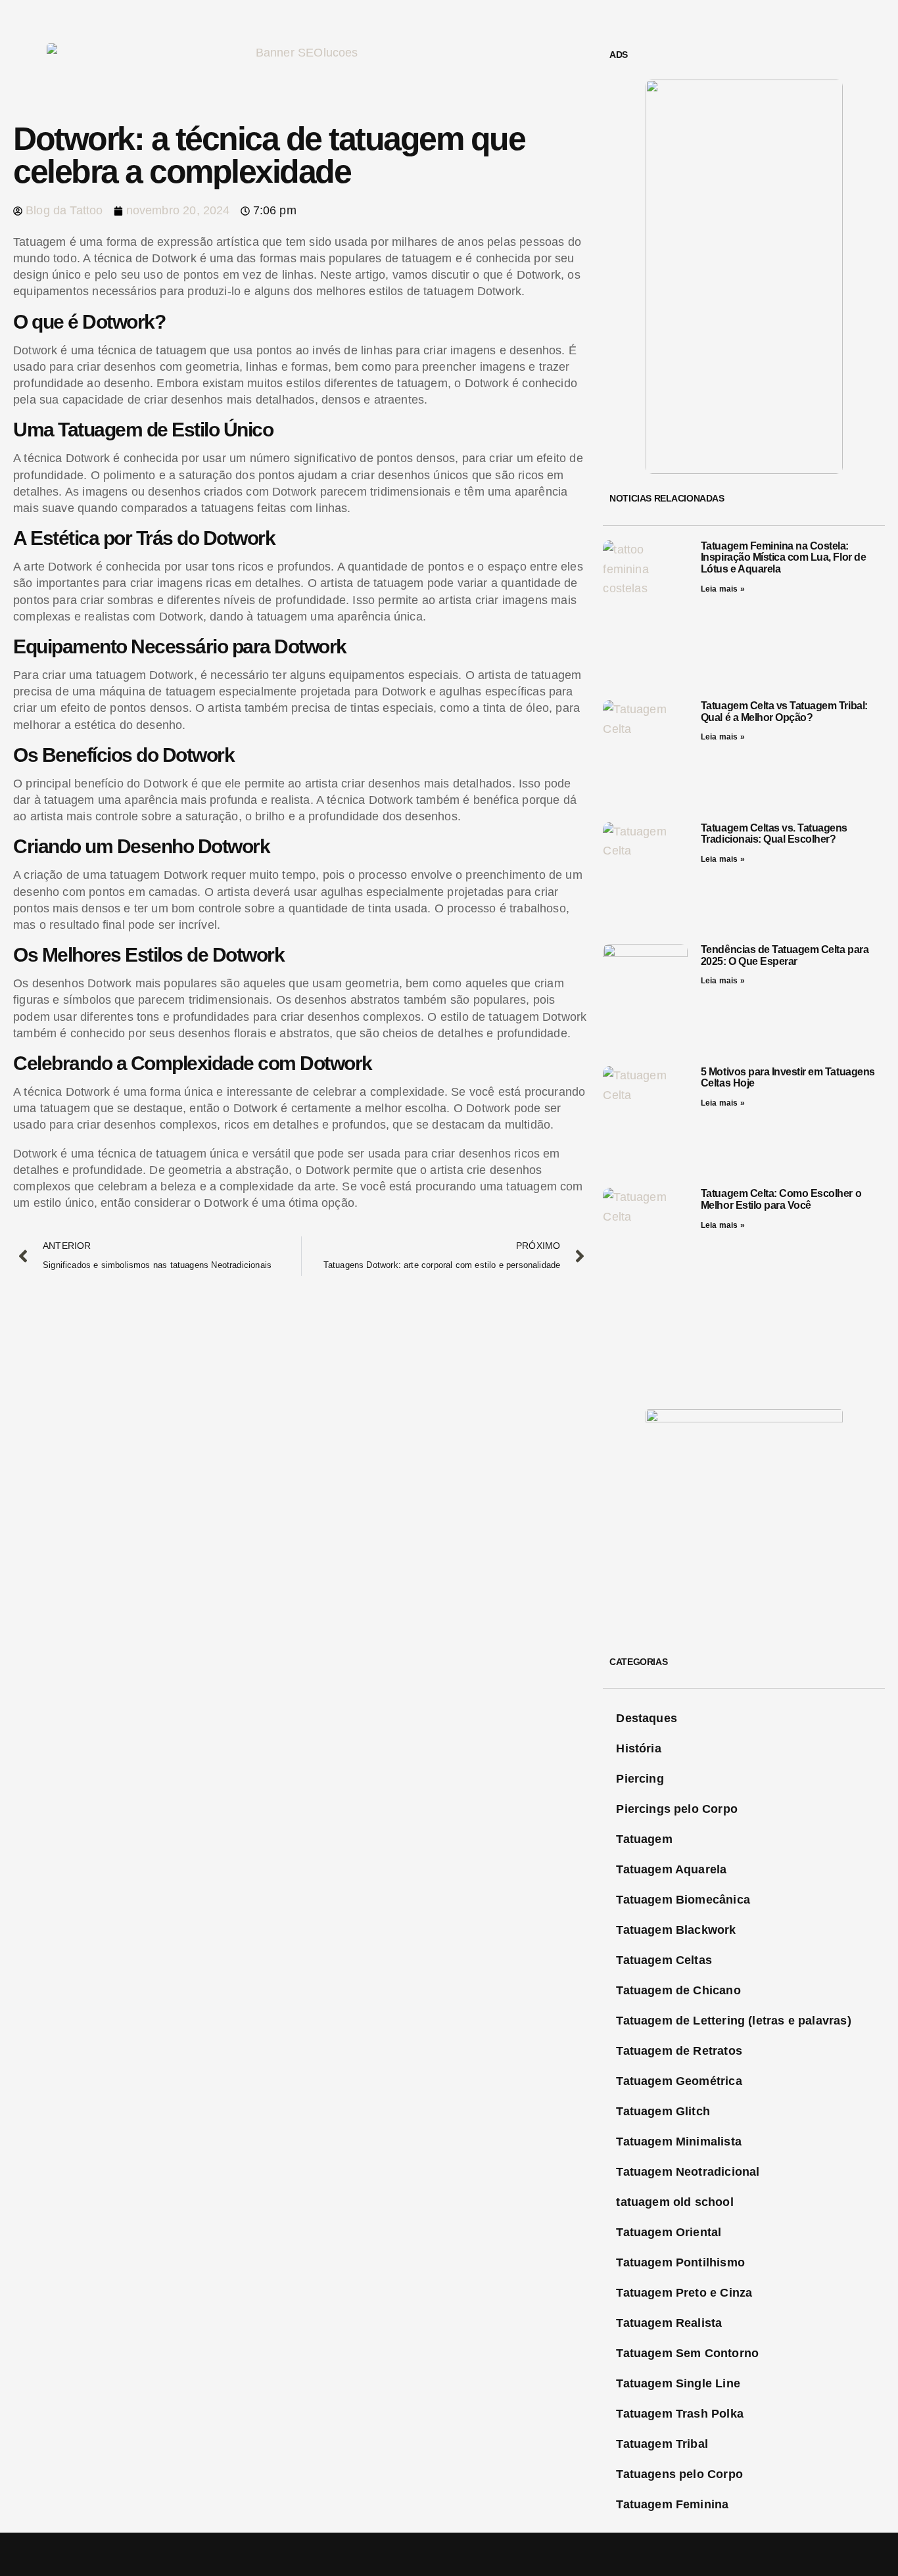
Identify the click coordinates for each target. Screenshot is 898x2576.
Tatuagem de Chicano (678, 1990)
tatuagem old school (674, 2202)
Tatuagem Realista (669, 2323)
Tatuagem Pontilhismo (680, 2262)
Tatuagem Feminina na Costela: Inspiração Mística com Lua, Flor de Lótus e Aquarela (783, 557)
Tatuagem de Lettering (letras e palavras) (733, 2021)
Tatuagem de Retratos (679, 2051)
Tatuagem (644, 1839)
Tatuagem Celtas (664, 1960)
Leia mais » (723, 589)
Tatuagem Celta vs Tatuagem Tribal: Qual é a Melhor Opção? (784, 712)
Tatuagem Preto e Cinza (684, 2293)
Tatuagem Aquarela (671, 1869)
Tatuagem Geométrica (679, 2081)
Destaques (647, 1718)
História (638, 1748)
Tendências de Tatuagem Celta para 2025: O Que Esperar (785, 955)
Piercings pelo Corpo (677, 1809)
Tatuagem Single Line (678, 2383)
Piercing (640, 1779)
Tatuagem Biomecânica (683, 1900)
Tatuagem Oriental (669, 2232)
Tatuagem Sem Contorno (687, 2353)
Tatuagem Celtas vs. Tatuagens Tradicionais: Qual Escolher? (774, 834)
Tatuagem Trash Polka (680, 2414)
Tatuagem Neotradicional (688, 2172)
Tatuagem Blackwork (676, 1930)
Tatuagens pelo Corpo (679, 2474)
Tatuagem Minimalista (679, 2142)
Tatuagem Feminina (672, 2504)
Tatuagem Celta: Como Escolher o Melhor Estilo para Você (781, 1199)
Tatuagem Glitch (663, 2111)
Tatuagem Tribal (662, 2444)
